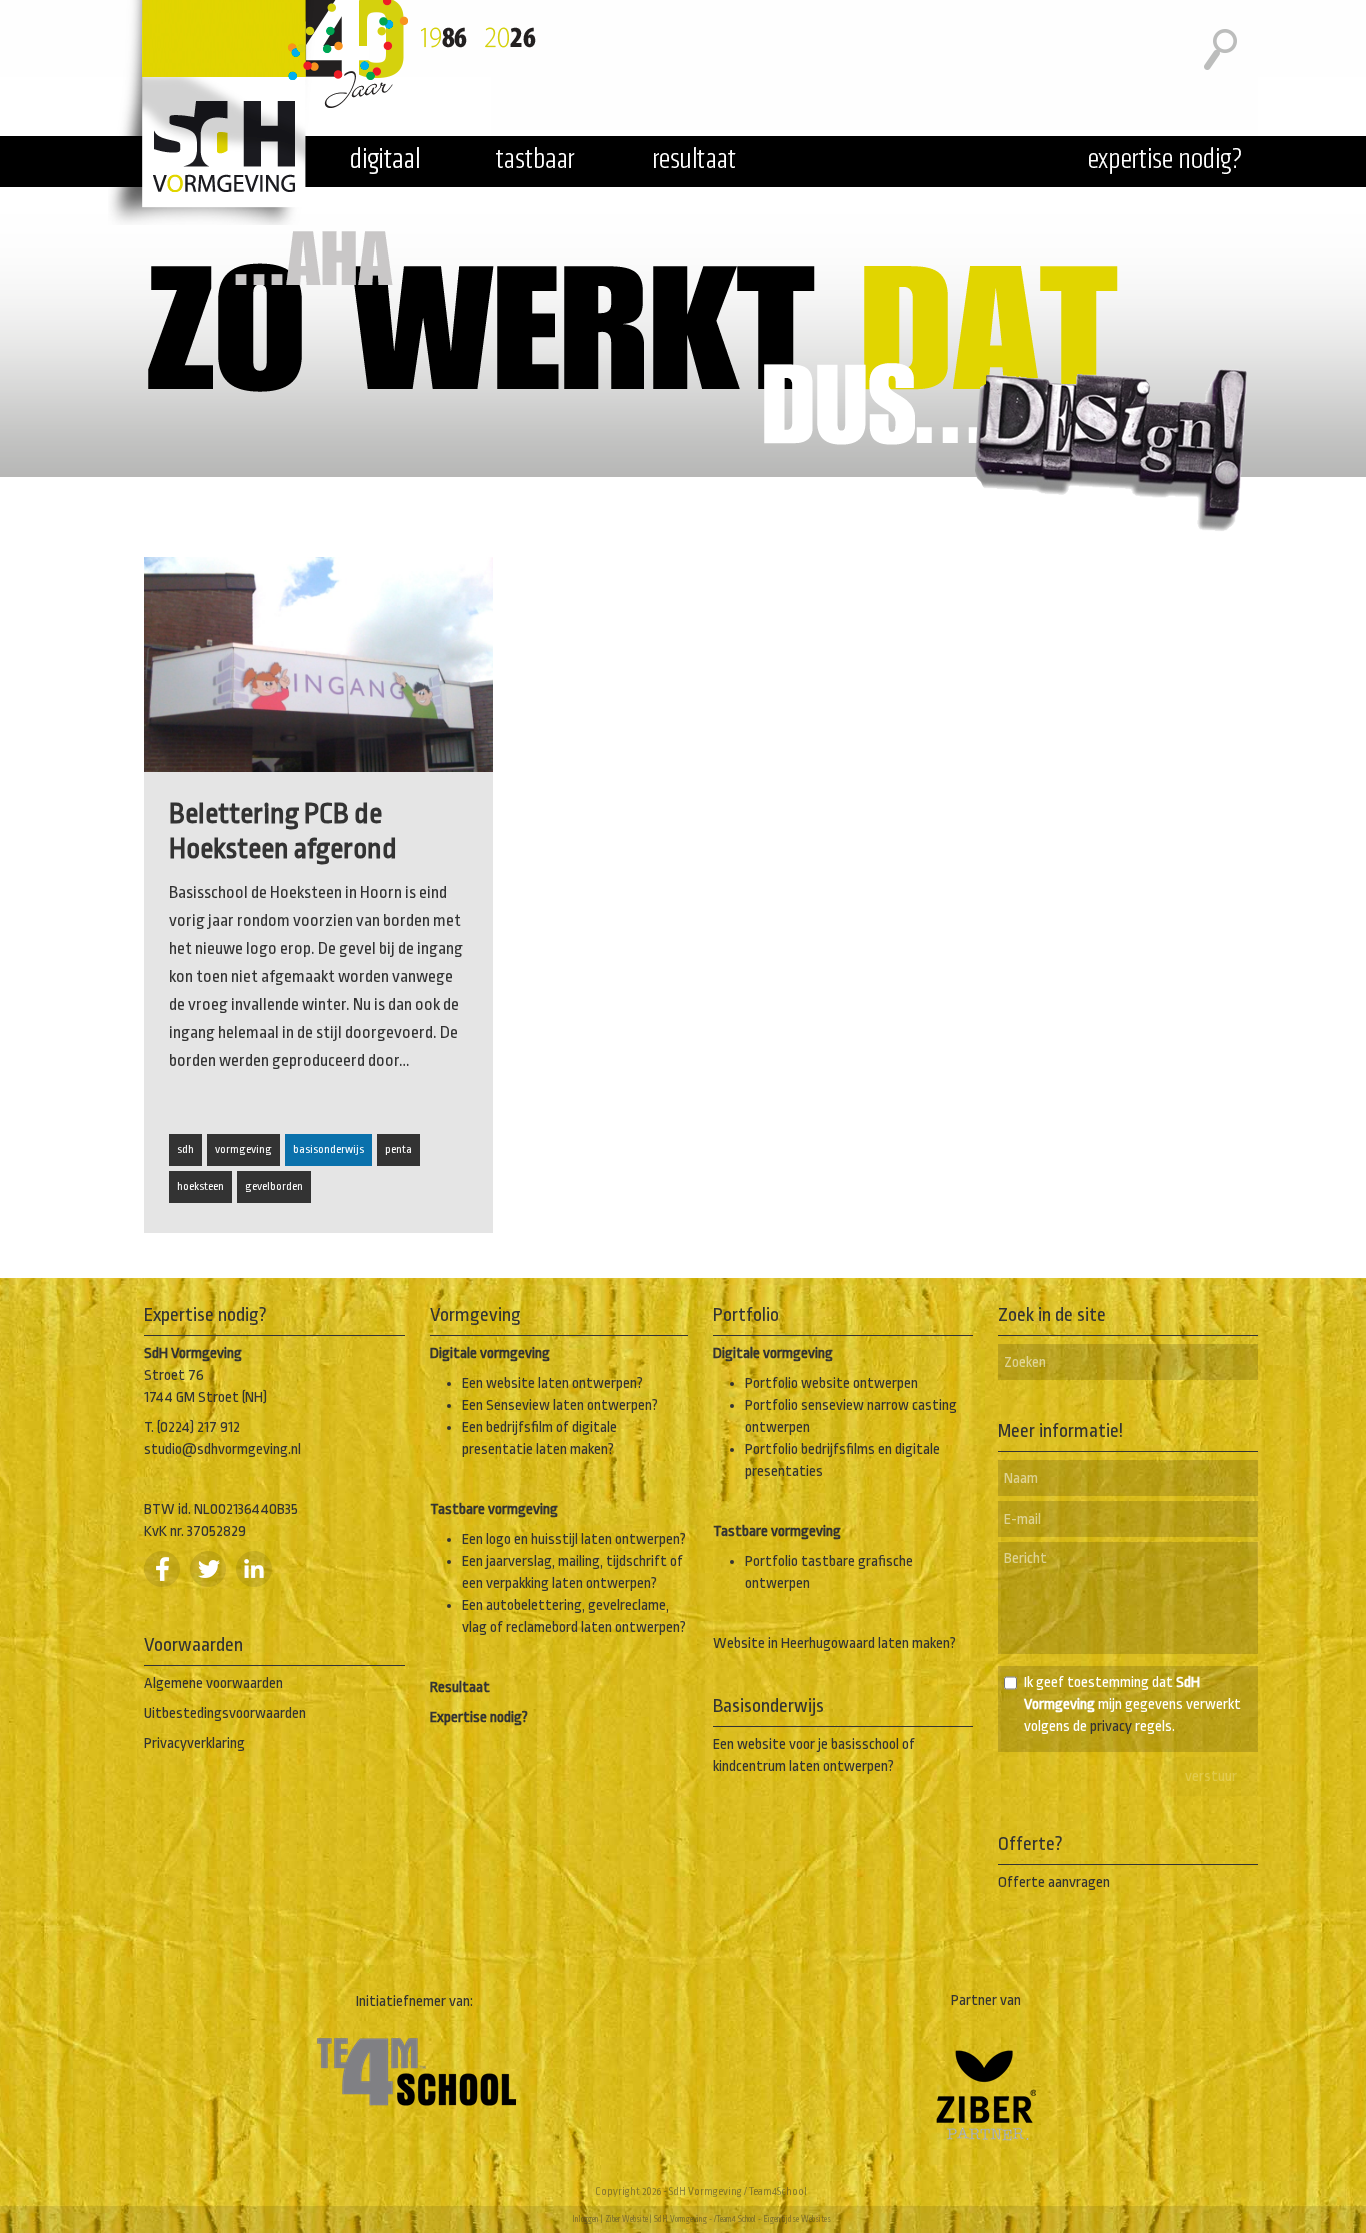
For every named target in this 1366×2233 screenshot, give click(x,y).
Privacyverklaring (194, 1743)
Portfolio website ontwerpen (831, 1383)
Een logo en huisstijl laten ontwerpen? (574, 1539)
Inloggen (585, 2219)
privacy (1111, 1726)
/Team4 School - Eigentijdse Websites (772, 2219)
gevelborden (274, 1186)
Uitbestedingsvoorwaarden (225, 1713)
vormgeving (243, 1149)
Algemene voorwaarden (213, 1683)
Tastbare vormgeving (494, 1509)
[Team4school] (416, 2124)
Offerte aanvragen (1054, 1882)
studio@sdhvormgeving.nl (222, 1449)
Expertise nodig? (479, 1717)
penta (398, 1149)
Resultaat (460, 1687)
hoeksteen (200, 1186)
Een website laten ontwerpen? (552, 1383)
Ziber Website (626, 2219)
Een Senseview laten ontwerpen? (560, 1405)
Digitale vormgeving (490, 1353)
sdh (185, 1149)
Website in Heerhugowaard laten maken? (834, 1643)
